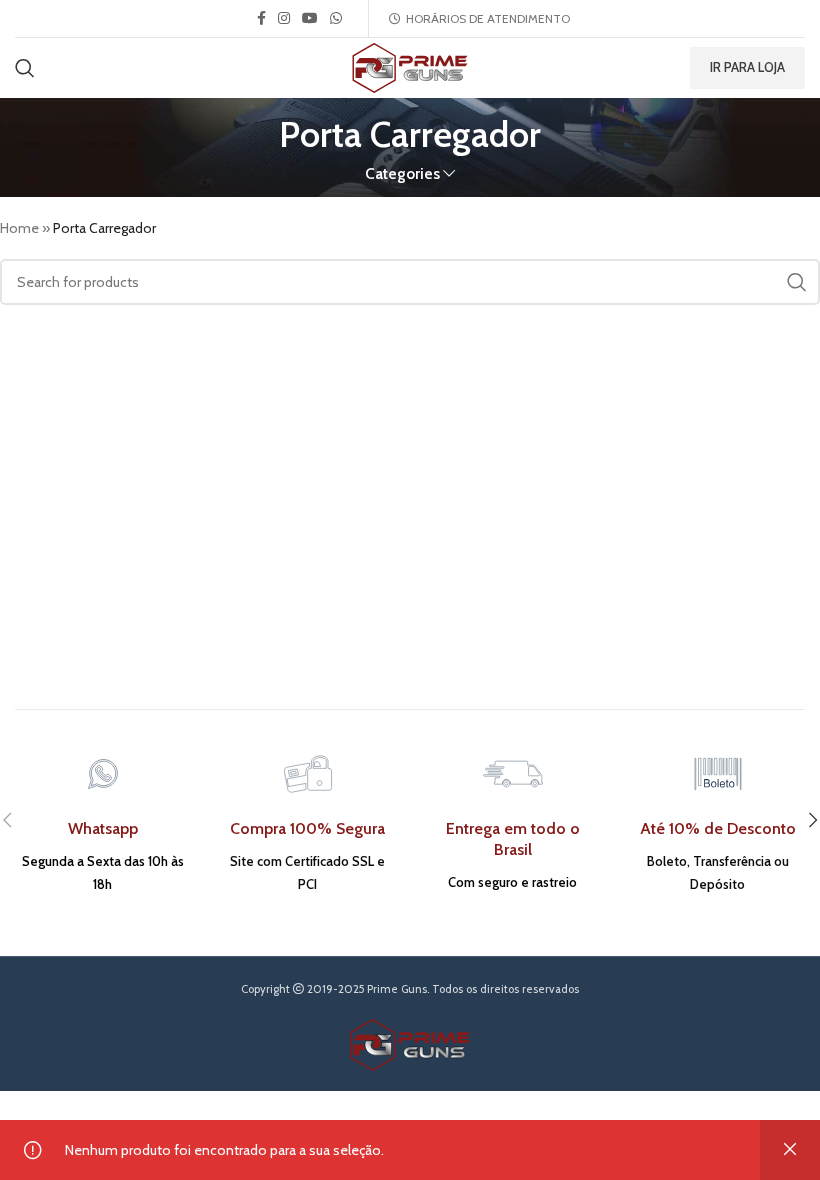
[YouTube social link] (310, 18)
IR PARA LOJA (747, 67)
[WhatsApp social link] (336, 18)
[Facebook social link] (261, 18)
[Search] (25, 68)
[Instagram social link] (284, 18)
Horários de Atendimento (488, 19)
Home (19, 228)
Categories (402, 173)
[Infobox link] (102, 820)
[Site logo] (410, 66)
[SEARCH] (797, 282)
